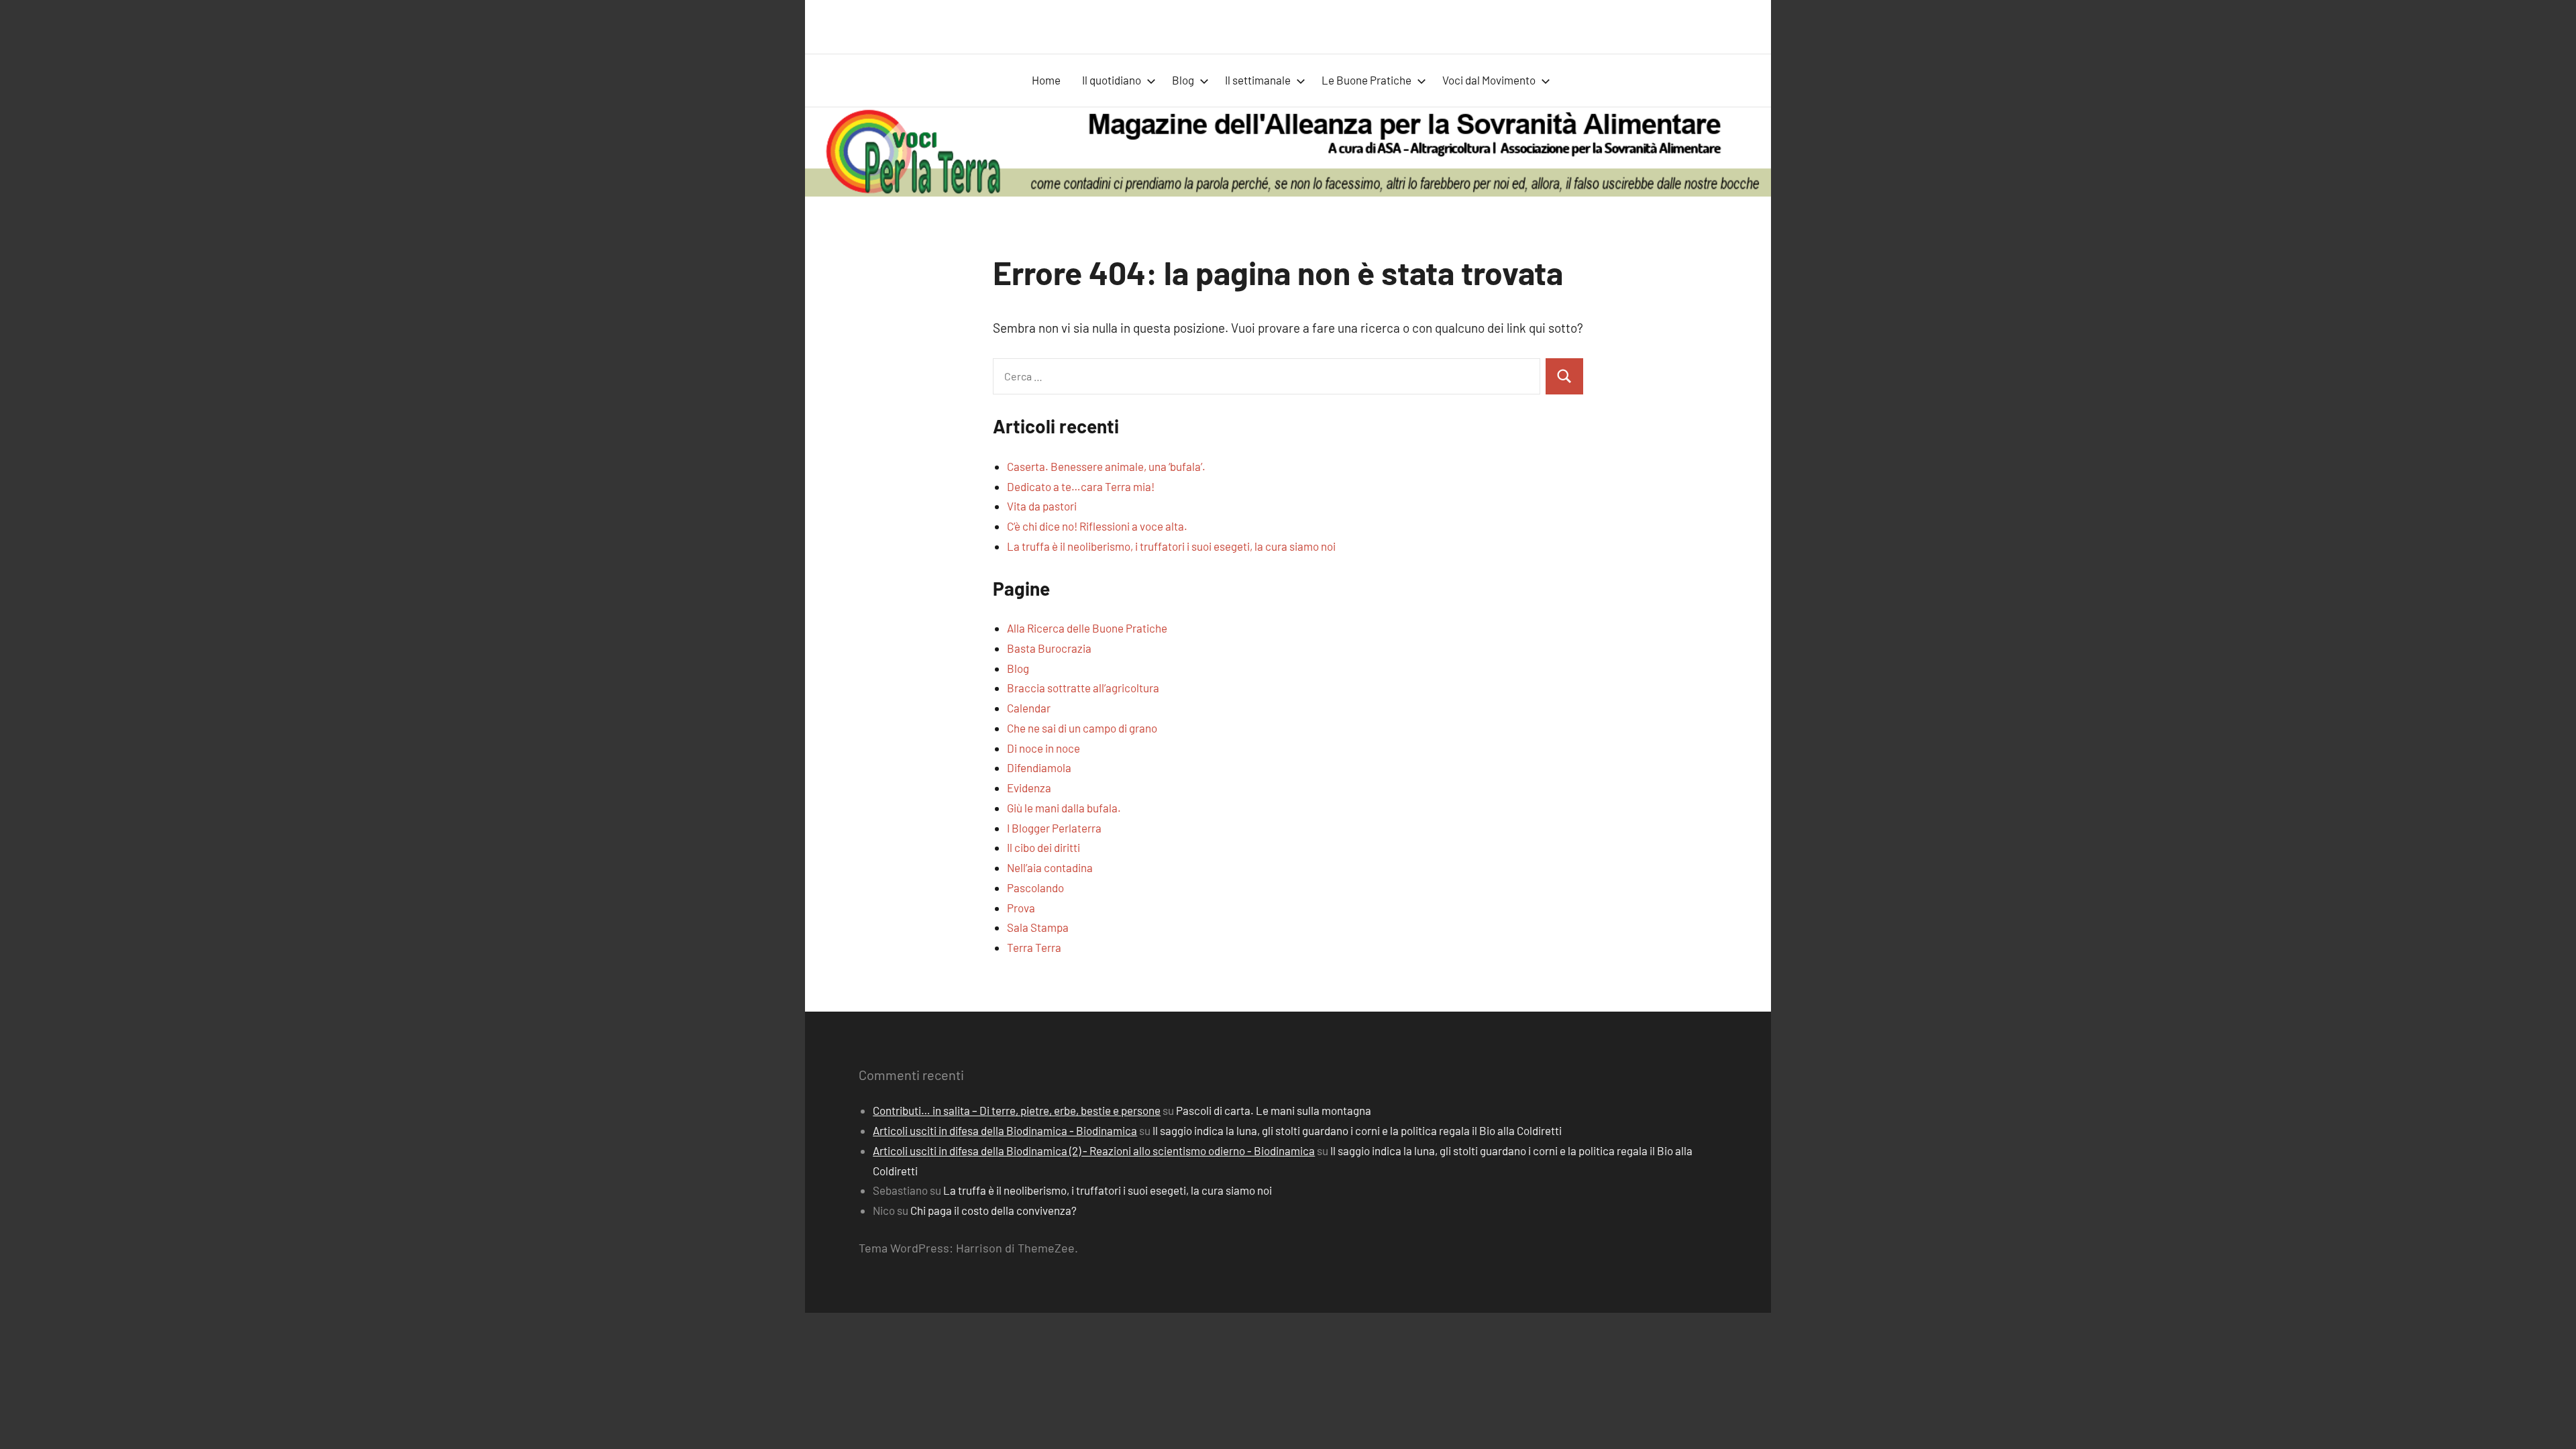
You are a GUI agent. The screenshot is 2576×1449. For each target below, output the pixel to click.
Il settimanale (1258, 80)
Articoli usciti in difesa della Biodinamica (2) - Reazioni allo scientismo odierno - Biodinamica (1094, 1150)
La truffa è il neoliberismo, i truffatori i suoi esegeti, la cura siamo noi (1171, 546)
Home (1046, 80)
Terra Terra (1034, 947)
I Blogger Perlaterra (1054, 828)
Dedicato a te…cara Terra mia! (1081, 486)
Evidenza (1029, 788)
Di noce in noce (1043, 748)
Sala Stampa (1038, 927)
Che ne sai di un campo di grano (1082, 728)
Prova (1021, 908)
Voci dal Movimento (1489, 80)
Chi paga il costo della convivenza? (994, 1210)
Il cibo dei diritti (1043, 847)
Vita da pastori (1042, 506)
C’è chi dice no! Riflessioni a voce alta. (1097, 526)
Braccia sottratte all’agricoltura (1083, 688)
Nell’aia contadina (1050, 867)
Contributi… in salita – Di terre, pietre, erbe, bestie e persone (1017, 1110)
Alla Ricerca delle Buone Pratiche (1087, 628)
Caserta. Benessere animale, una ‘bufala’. (1106, 466)
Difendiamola (1039, 767)
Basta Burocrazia (1049, 648)
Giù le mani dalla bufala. (1064, 808)
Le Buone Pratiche (1366, 80)
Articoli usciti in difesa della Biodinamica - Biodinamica (1005, 1130)
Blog (1183, 80)
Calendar (1029, 708)
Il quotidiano (1112, 80)
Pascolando (1035, 888)
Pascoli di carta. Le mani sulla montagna (1274, 1110)
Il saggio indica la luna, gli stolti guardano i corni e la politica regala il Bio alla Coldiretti (1357, 1130)
